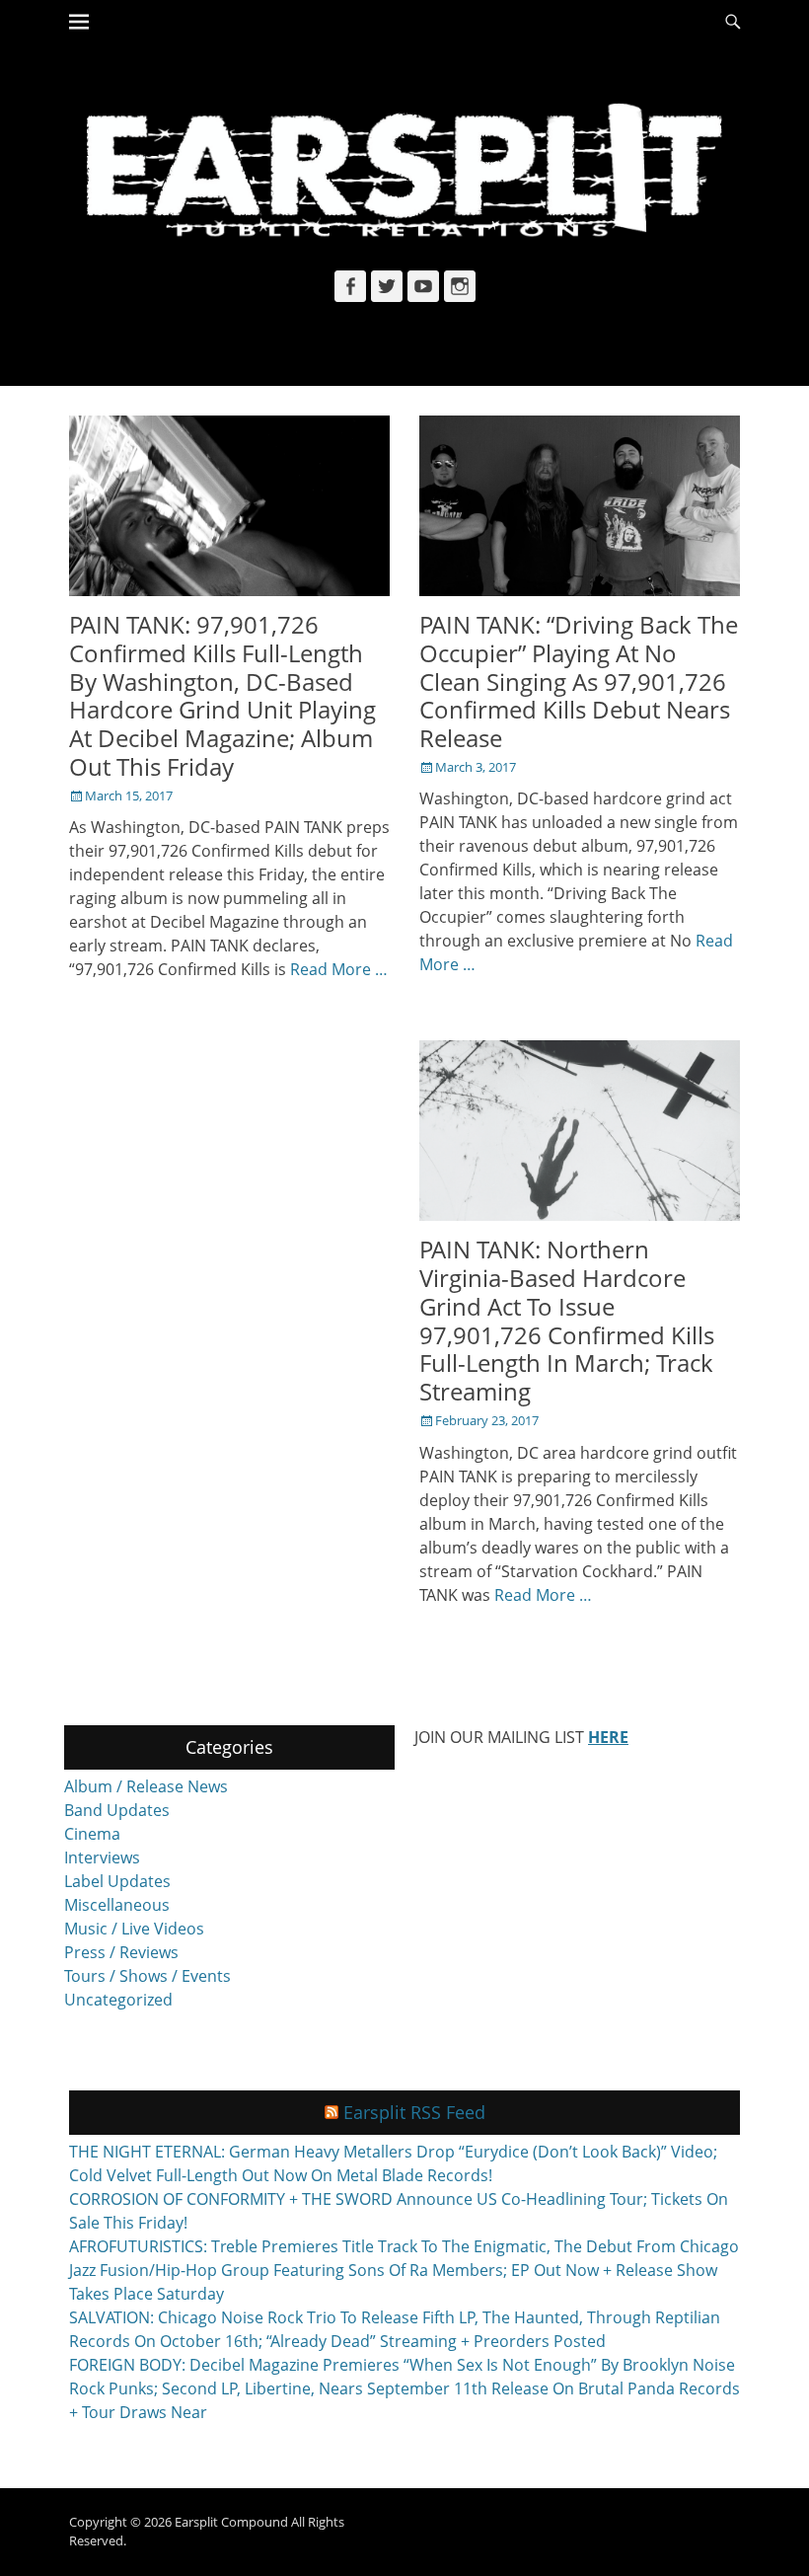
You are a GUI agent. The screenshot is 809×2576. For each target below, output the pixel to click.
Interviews (102, 1857)
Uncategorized (118, 2000)
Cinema (92, 1834)
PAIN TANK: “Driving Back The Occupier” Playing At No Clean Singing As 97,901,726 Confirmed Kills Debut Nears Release (579, 681)
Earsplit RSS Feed (414, 2112)
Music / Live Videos (134, 1929)
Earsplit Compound (231, 2522)
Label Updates (117, 1881)
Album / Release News (146, 1786)
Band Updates (117, 1810)
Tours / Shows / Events (147, 1976)
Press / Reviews (121, 1952)
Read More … (339, 969)
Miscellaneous (117, 1905)
